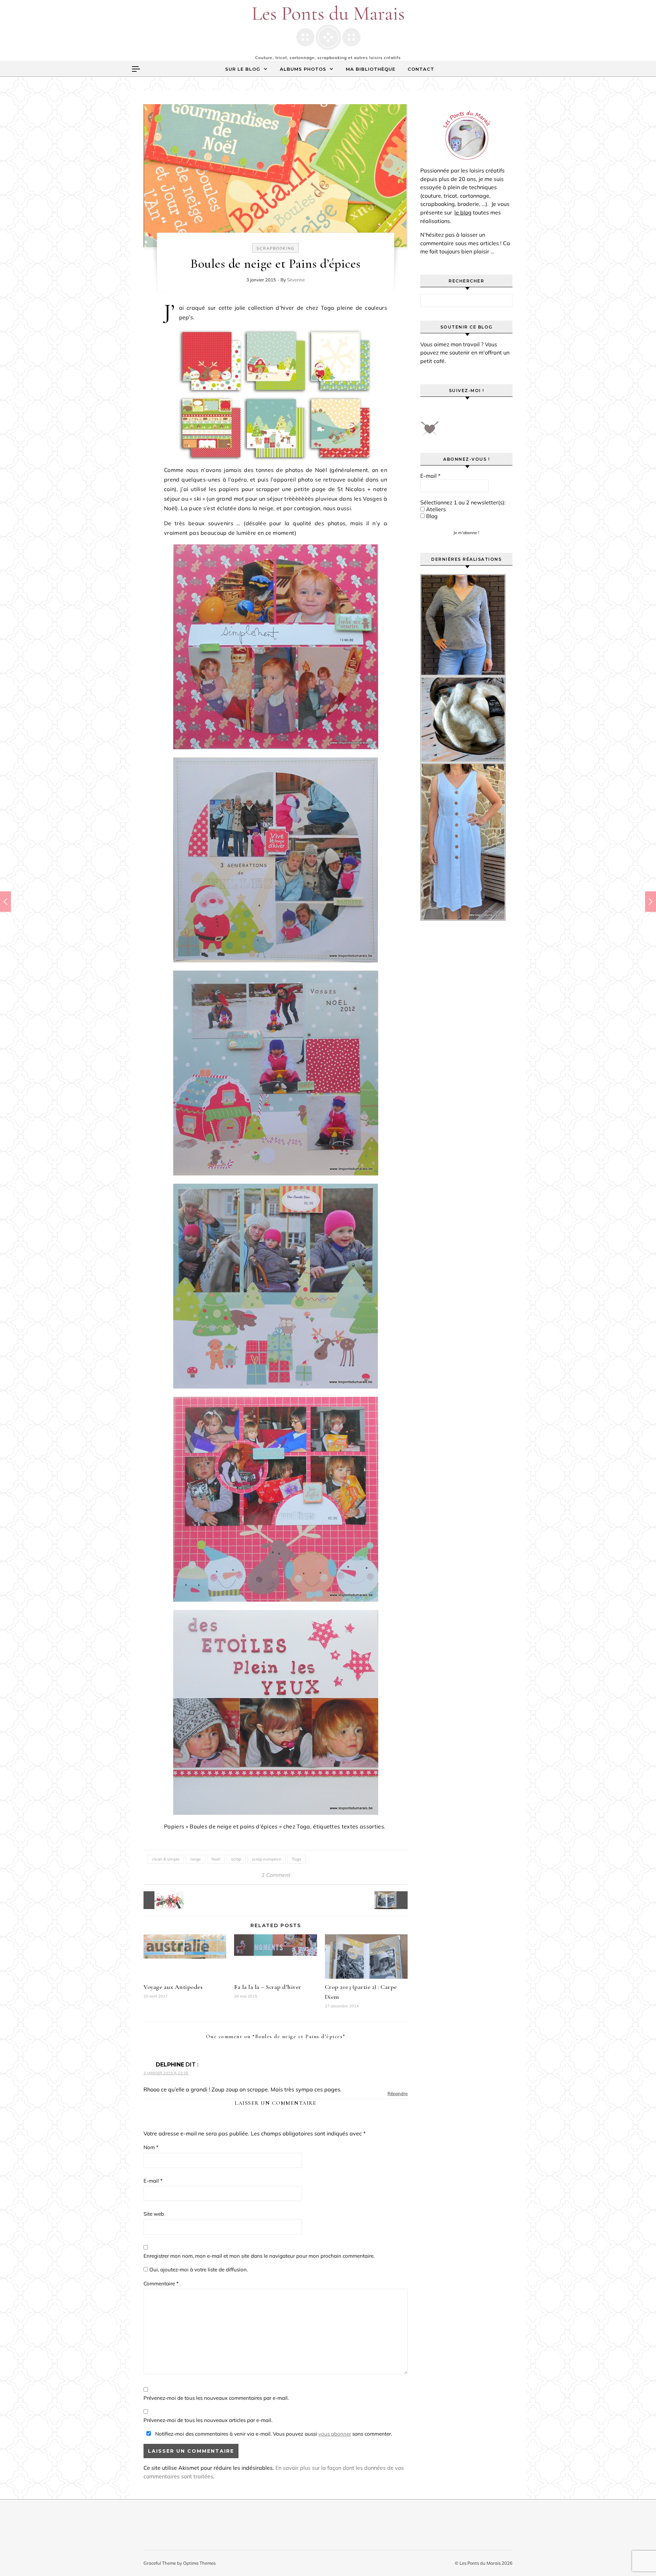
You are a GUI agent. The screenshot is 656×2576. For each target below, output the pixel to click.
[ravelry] (485, 411)
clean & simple (166, 1859)
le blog (463, 212)
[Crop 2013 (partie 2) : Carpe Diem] (392, 1900)
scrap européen (266, 1859)
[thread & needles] (430, 431)
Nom (151, 2147)
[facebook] (428, 411)
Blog (431, 516)
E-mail (153, 2181)
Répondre (398, 2093)
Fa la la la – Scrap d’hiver (268, 1987)
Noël (216, 1859)
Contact (421, 69)
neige (196, 1859)
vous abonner (335, 2434)
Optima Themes (199, 2563)
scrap (236, 1859)
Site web (154, 2214)
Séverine (296, 280)
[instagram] (466, 411)
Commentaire (161, 2283)
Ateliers (435, 509)
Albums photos (303, 69)
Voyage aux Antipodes (173, 1987)
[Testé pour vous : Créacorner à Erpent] (159, 1900)
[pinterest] (447, 411)
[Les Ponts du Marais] (328, 28)
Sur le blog (243, 69)
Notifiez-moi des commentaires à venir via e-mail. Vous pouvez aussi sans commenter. (273, 2434)
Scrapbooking (276, 248)
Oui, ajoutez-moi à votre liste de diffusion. (198, 2269)
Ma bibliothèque (371, 69)
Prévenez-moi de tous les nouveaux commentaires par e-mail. (216, 2398)
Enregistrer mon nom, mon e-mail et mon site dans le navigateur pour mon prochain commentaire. (259, 2256)
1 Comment (276, 1875)
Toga (296, 1859)
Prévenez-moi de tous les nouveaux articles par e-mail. (208, 2420)
